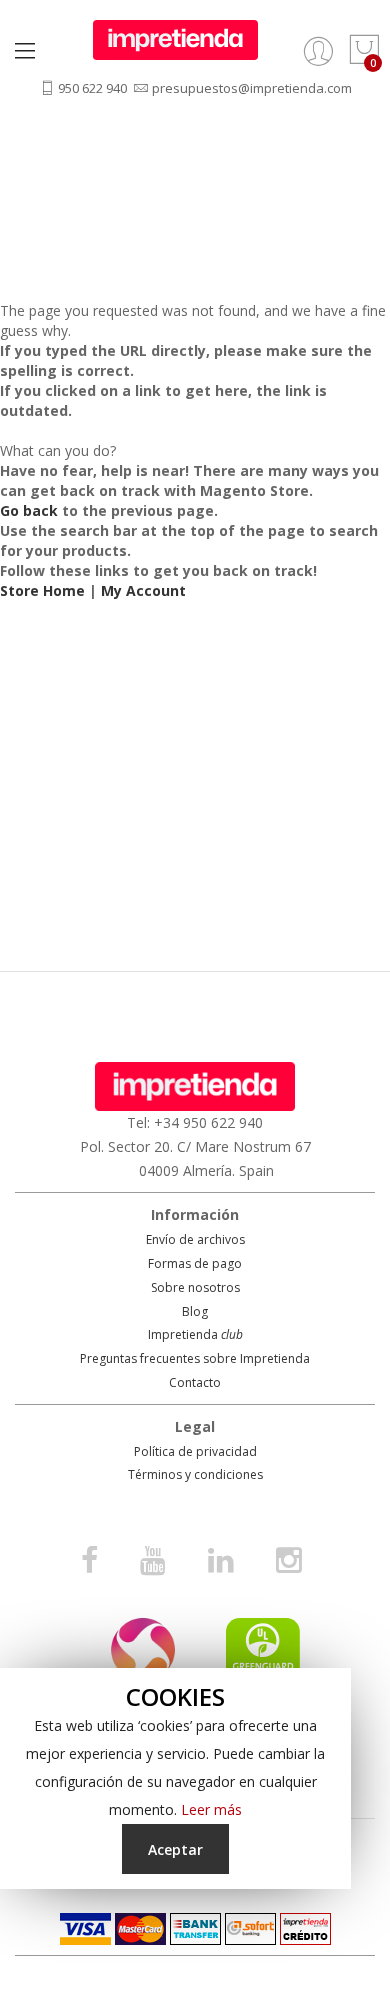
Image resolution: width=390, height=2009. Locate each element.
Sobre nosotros (195, 1287)
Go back (29, 510)
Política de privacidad (195, 1451)
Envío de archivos (195, 1239)
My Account (143, 590)
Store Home (42, 590)
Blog (195, 1311)
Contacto (195, 1382)
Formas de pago (195, 1263)
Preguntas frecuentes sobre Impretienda (195, 1358)
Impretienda (195, 1334)
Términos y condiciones (195, 1474)
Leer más (211, 1809)
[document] (175, 1778)
